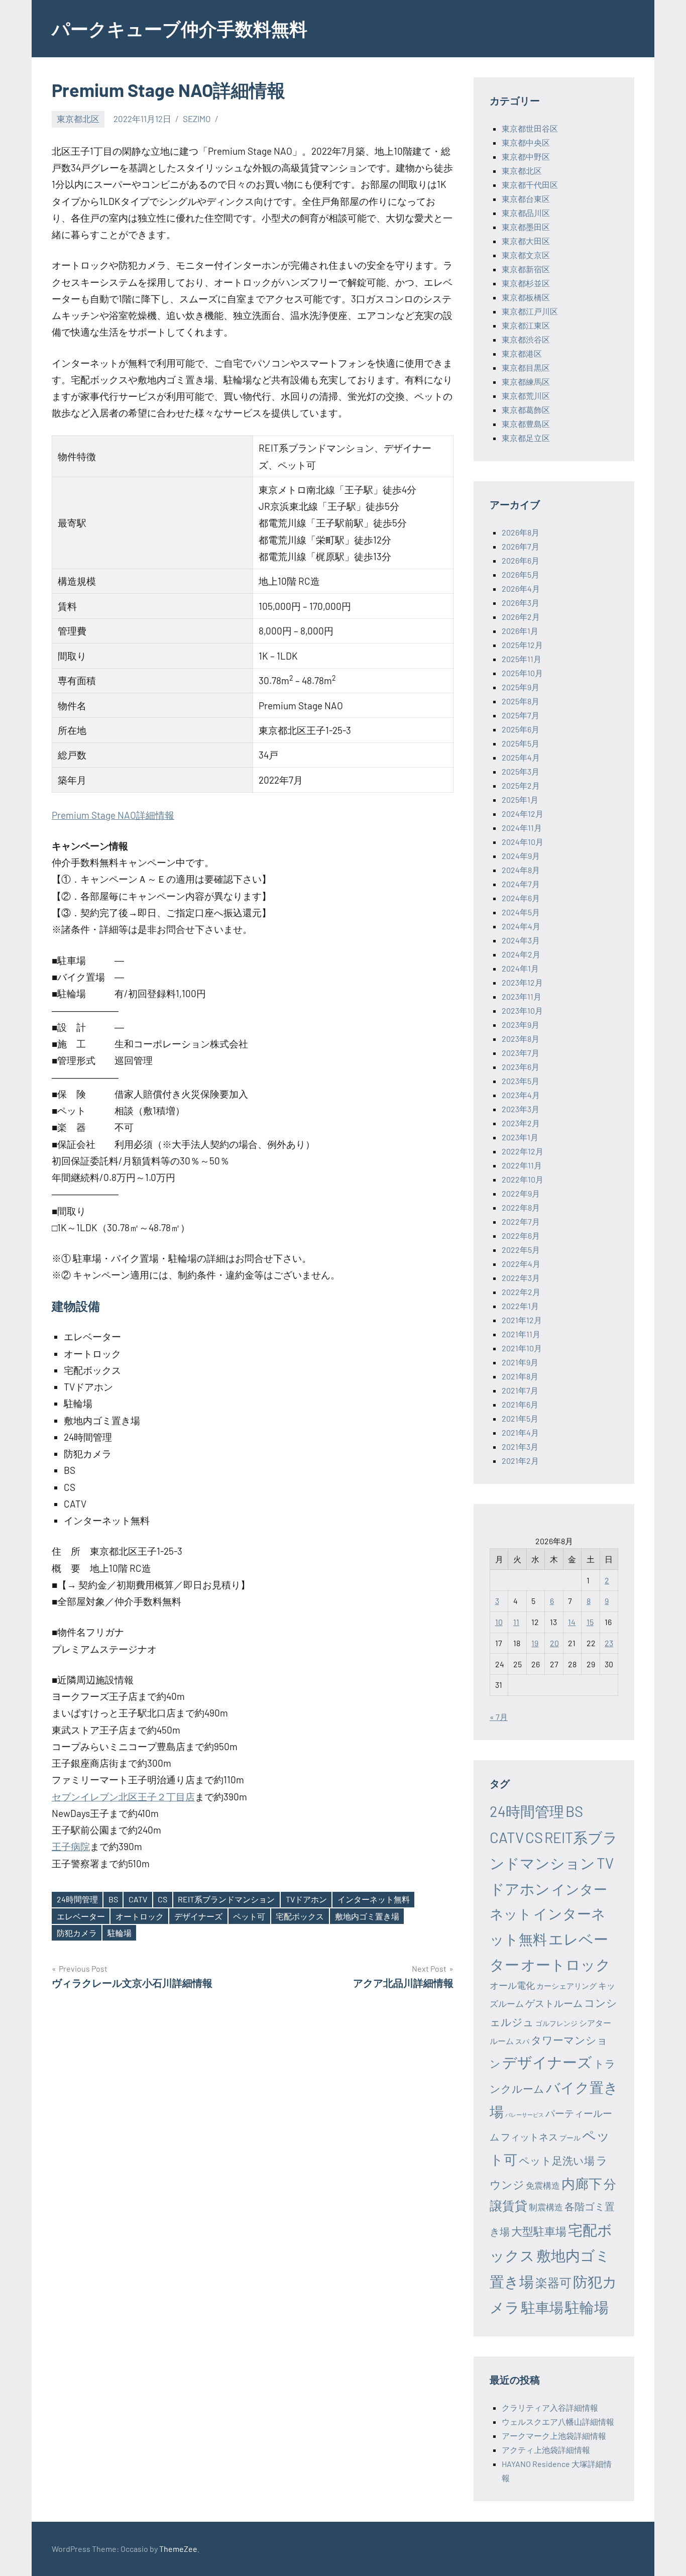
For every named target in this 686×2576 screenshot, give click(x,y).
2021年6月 (520, 1404)
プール (570, 2138)
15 (590, 1622)
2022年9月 (521, 1193)
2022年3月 (521, 1278)
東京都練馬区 (526, 382)
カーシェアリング (566, 1986)
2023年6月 (521, 1067)
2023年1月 (520, 1137)
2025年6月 (521, 729)
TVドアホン (306, 1899)
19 (535, 1643)
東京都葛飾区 (526, 410)
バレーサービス (525, 2115)
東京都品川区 (526, 213)
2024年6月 (521, 898)
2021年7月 (520, 1390)
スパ (522, 2041)
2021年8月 (520, 1376)
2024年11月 (522, 828)
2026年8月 (521, 532)
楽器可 (553, 2282)
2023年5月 (521, 1081)
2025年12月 (522, 645)
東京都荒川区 (526, 396)
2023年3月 (521, 1109)
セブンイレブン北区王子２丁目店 (123, 1797)
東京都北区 (78, 119)
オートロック (140, 1916)
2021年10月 (522, 1348)
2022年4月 (521, 1264)
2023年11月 (522, 996)
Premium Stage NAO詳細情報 (113, 815)
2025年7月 (521, 715)
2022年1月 (520, 1306)
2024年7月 (521, 884)
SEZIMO (197, 119)
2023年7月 (521, 1053)
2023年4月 (521, 1095)
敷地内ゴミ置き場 (367, 1916)
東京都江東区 (526, 325)
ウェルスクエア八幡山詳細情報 (558, 2422)
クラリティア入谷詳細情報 (550, 2407)
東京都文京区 (526, 255)
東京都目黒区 (526, 367)
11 (516, 1622)
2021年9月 (520, 1362)
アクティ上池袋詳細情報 (546, 2450)
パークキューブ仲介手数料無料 (180, 28)
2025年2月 (521, 785)
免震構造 (543, 2185)
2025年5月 (521, 743)
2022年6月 (521, 1236)
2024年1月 (520, 968)
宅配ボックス (300, 1916)
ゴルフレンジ (556, 2023)
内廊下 (582, 2183)
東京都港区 (522, 353)
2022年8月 (521, 1207)
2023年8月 (521, 1039)
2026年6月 (521, 560)
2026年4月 (521, 588)
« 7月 (499, 1717)
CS (162, 1899)
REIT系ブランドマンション (226, 1899)
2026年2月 (521, 617)
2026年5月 (521, 574)
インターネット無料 (374, 1899)
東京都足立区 (526, 438)
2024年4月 (521, 926)
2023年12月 (522, 982)
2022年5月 (521, 1250)
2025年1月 (520, 799)
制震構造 (546, 2207)
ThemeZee (178, 2549)
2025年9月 (521, 687)
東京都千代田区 (530, 185)
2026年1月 (520, 631)
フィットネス (529, 2137)
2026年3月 (521, 603)
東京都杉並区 (526, 283)
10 (499, 1622)
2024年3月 (521, 940)
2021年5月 (520, 1418)
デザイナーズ (198, 1916)
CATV (138, 1899)
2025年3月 (521, 771)
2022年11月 (522, 1165)
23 (609, 1643)
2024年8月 (521, 870)
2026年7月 (521, 546)
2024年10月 (523, 842)
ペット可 (249, 1916)
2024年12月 (523, 814)
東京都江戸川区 (530, 311)
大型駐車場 (539, 2231)
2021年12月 (522, 1320)
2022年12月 (523, 1151)
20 (554, 1643)
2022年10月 (523, 1179)
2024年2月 (521, 954)
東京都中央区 (526, 142)
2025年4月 (521, 757)
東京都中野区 (526, 156)
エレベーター (81, 1916)
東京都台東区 (526, 199)
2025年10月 (522, 673)
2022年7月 (521, 1221)
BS (113, 1899)
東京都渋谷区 (526, 339)
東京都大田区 (526, 241)
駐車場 (542, 2307)
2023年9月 (521, 1025)
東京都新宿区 (526, 269)
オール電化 (512, 1985)
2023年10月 (522, 1010)
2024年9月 (521, 856)
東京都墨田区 (526, 227)
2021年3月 (520, 1446)
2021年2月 (520, 1461)
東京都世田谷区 (530, 128)
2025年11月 (522, 659)
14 (572, 1622)
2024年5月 (521, 912)
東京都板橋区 (526, 297)
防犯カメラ (77, 1933)
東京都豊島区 (526, 424)
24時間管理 (77, 1899)
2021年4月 (520, 1432)
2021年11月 (521, 1334)
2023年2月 (521, 1123)
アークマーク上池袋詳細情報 (554, 2436)
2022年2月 (521, 1292)
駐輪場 (120, 1933)
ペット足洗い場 (557, 2160)
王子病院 (71, 1846)
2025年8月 (521, 701)
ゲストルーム (554, 2003)
